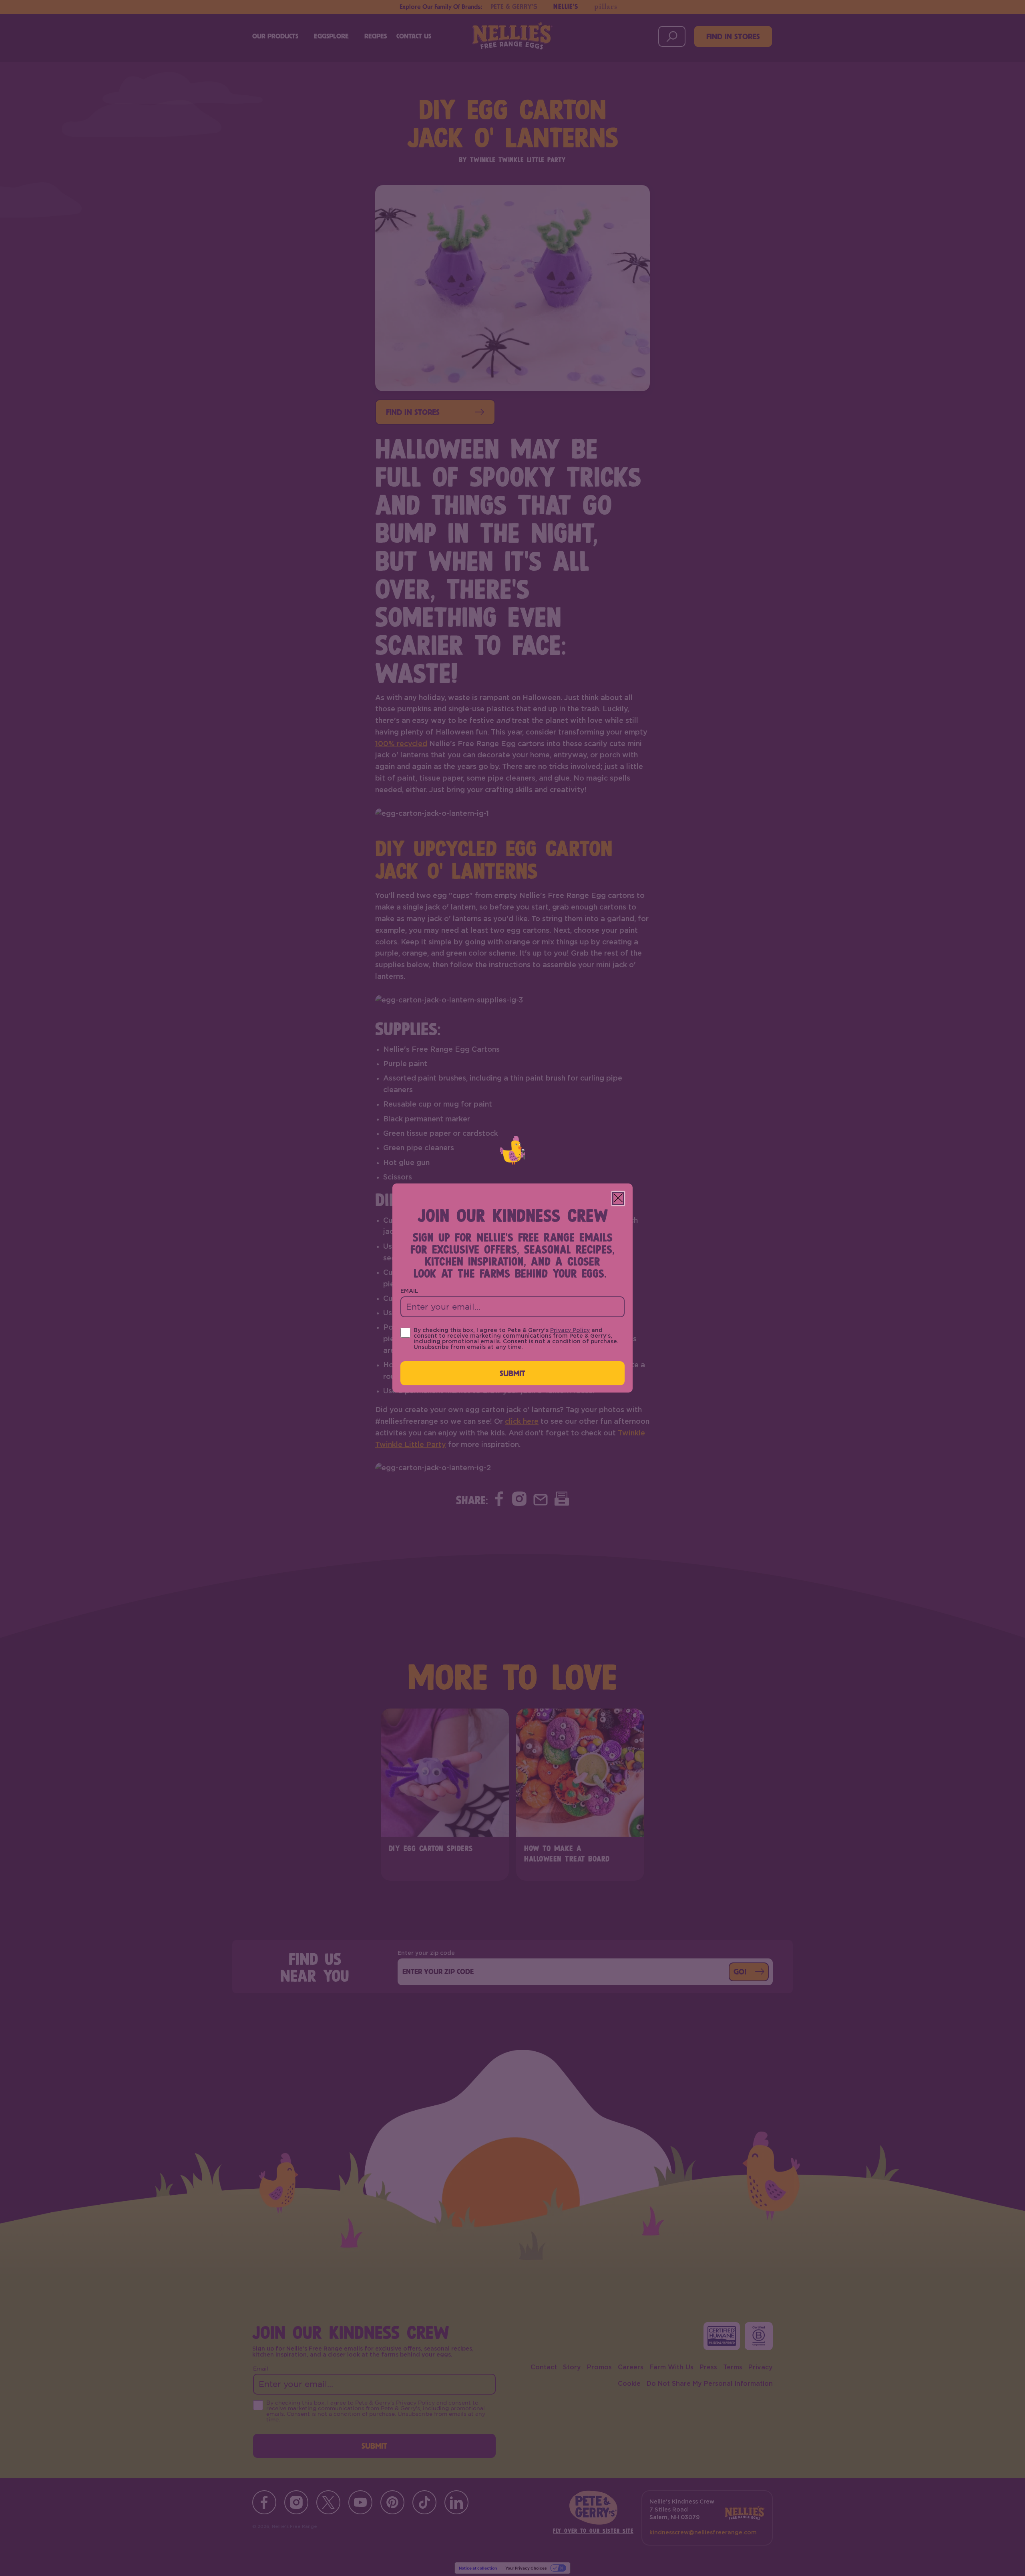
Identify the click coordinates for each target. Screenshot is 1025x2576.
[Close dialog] (618, 1198)
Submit (513, 1373)
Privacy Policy (570, 1330)
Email (409, 1291)
